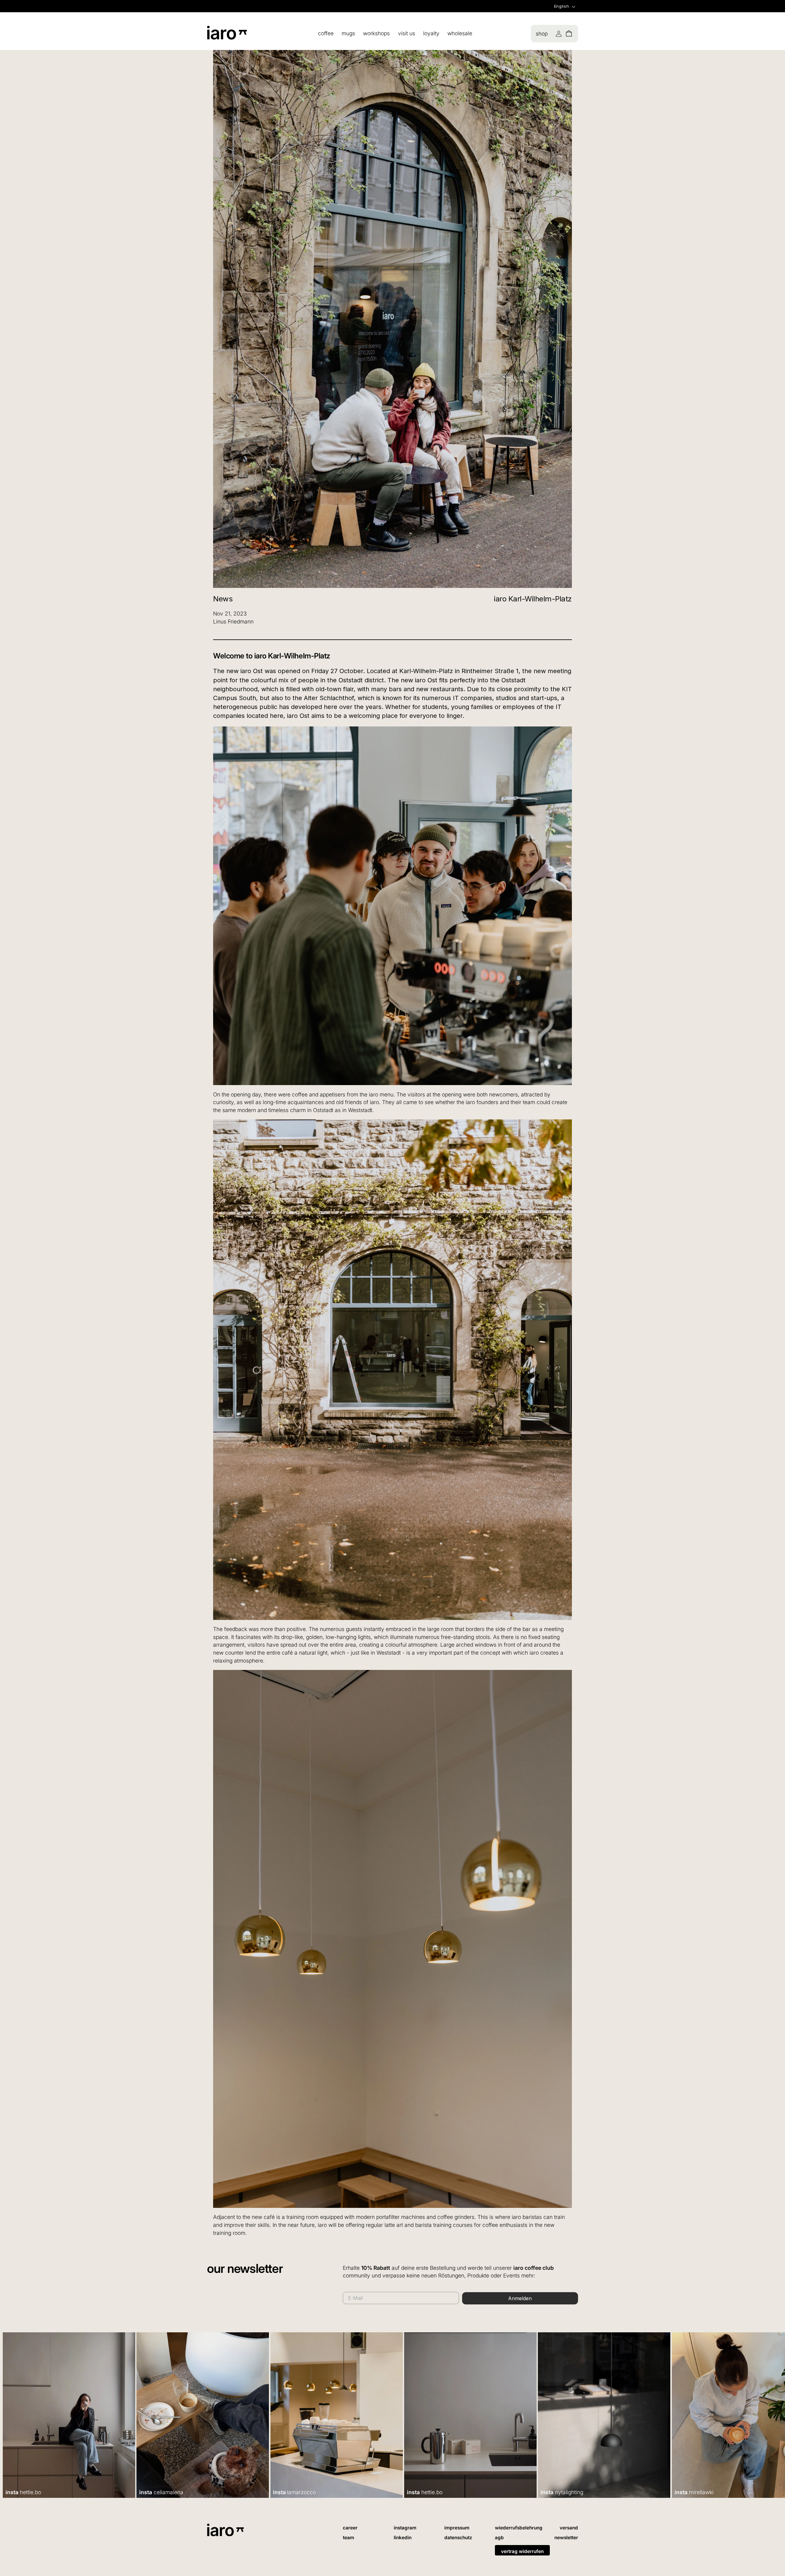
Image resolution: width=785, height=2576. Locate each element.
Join (333, 1349)
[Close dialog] (507, 1217)
